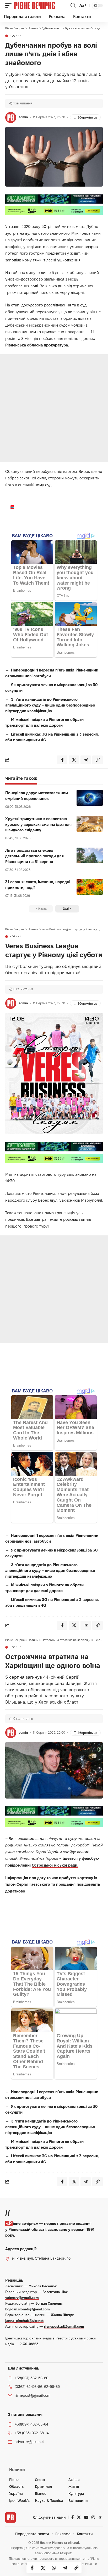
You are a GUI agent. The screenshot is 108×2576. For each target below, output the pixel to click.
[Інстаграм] (93, 2517)
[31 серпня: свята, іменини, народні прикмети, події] (90, 887)
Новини (16, 36)
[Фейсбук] (72, 2517)
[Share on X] (43, 2568)
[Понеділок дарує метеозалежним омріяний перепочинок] (90, 798)
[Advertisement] (54, 408)
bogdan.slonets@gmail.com (28, 2309)
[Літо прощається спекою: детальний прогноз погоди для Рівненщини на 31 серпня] (90, 855)
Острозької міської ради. (55, 1865)
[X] (79, 2517)
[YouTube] (86, 2517)
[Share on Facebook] (32, 2568)
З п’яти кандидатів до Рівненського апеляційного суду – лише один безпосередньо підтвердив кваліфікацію (50, 705)
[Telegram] (100, 2517)
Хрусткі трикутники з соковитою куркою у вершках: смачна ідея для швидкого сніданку (38, 824)
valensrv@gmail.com (22, 2298)
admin (23, 117)
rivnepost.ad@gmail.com (64, 2326)
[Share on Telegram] (65, 2568)
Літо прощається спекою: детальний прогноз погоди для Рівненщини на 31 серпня (34, 856)
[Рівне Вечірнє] (42, 5)
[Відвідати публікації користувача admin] (11, 117)
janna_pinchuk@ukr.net (24, 2321)
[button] (10, 5)
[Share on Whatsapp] (54, 2568)
